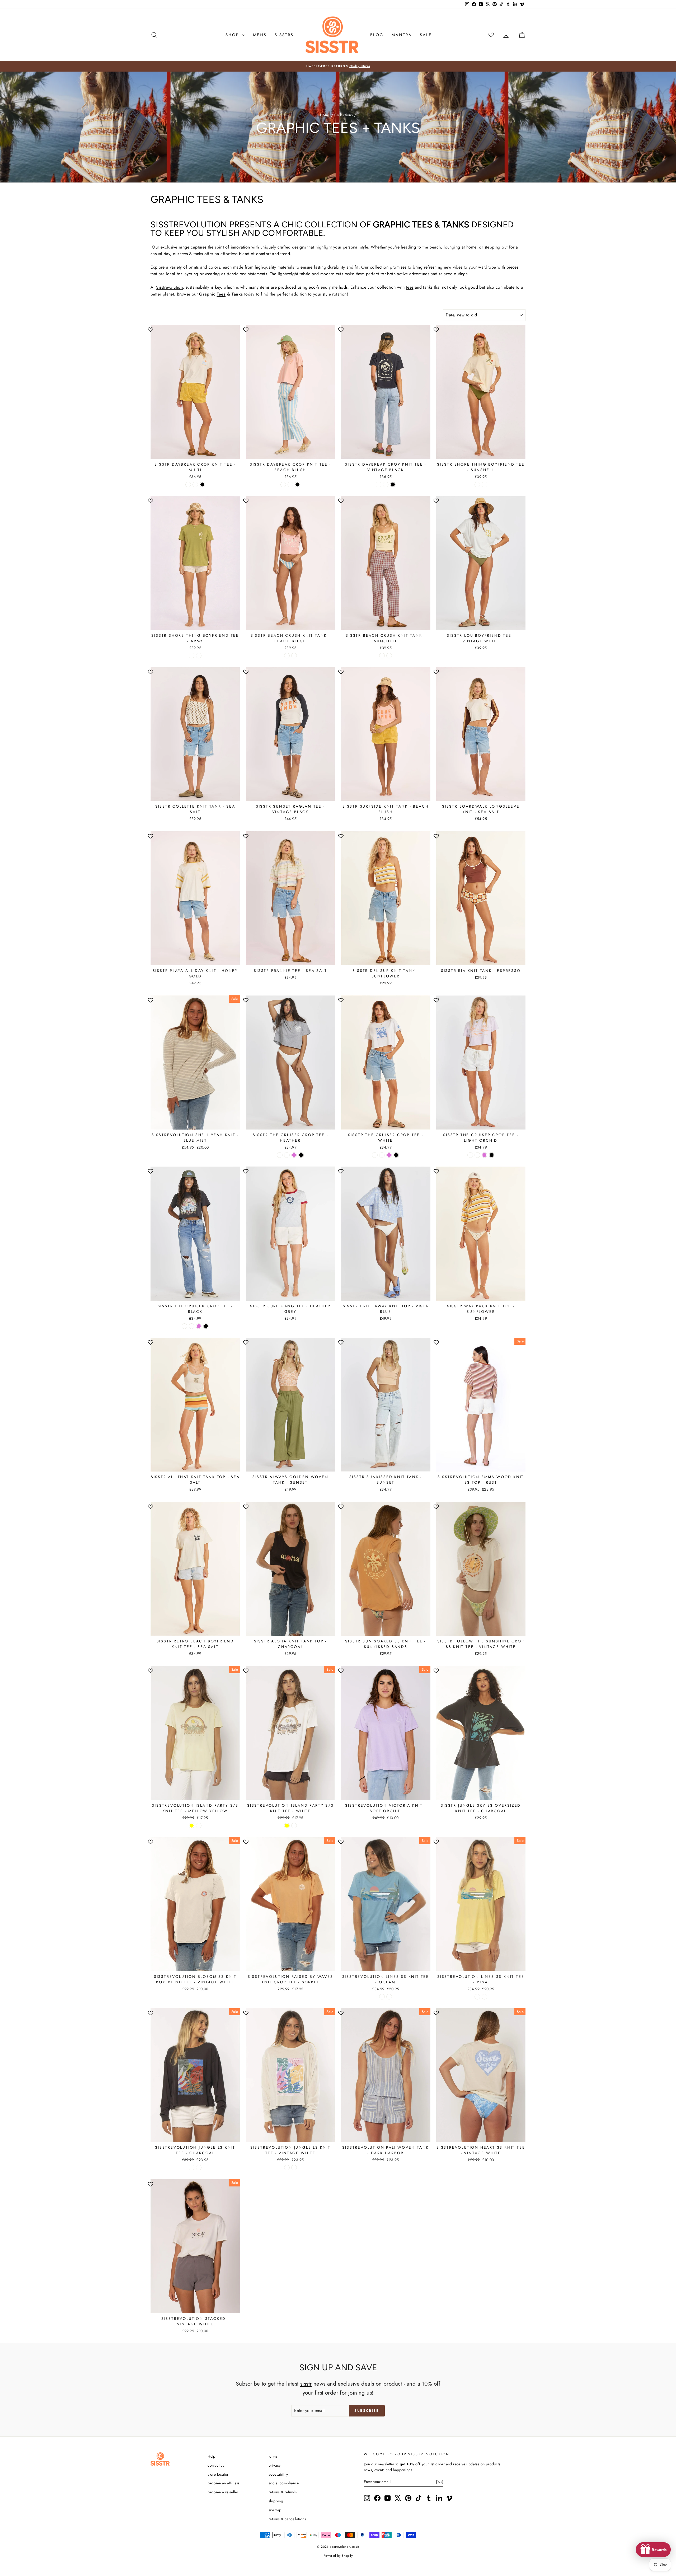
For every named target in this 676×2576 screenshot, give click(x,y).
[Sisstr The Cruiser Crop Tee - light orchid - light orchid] (484, 1155)
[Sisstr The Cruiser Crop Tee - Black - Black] (206, 1326)
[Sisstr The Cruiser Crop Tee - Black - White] (192, 1326)
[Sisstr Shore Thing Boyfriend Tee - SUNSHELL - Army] (484, 484)
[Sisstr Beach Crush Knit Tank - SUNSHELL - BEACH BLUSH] (382, 656)
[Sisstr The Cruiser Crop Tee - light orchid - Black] (492, 1155)
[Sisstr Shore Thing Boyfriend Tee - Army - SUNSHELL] (192, 656)
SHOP (233, 35)
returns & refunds (283, 2492)
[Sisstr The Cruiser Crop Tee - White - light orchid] (389, 1155)
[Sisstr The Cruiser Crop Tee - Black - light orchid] (199, 1326)
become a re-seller (223, 2492)
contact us (216, 2465)
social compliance (284, 2483)
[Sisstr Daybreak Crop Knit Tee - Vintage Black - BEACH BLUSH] (386, 484)
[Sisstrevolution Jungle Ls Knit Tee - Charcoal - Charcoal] (192, 2168)
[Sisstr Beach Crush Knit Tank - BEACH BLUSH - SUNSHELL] (294, 656)
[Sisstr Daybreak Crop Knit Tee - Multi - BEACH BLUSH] (195, 484)
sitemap (275, 2510)
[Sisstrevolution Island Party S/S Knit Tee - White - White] (294, 1826)
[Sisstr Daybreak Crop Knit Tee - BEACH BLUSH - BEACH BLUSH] (290, 484)
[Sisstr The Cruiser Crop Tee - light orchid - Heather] (470, 1155)
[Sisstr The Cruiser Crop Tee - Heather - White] (287, 1155)
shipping (276, 2501)
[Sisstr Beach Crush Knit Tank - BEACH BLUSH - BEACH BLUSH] (287, 656)
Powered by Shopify (338, 2556)
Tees (221, 294)
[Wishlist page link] (491, 35)
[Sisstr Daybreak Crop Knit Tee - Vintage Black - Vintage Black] (393, 484)
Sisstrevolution (169, 287)
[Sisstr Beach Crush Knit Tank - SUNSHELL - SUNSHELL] (389, 656)
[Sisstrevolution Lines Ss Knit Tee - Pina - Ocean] (477, 1997)
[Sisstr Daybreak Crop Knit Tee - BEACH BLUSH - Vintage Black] (297, 484)
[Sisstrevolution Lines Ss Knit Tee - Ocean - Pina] (389, 1997)
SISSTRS (284, 35)
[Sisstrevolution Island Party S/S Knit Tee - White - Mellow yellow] (287, 1826)
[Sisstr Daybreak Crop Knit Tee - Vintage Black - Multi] (379, 484)
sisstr (306, 2384)
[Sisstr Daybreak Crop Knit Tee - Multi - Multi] (188, 484)
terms (273, 2456)
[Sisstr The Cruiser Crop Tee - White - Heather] (375, 1155)
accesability (278, 2474)
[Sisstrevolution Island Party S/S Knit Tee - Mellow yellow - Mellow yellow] (192, 1826)
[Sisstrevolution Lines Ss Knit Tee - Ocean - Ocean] (382, 1997)
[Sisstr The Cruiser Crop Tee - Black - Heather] (184, 1326)
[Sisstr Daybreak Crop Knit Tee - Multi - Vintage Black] (202, 484)
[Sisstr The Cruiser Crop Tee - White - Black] (396, 1155)
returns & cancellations (287, 2519)
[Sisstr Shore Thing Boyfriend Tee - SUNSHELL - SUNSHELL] (477, 484)
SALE (426, 35)
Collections (344, 115)
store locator (218, 2474)
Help (212, 2456)
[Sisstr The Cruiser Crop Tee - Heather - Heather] (280, 1155)
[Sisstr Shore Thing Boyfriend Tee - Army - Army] (199, 656)
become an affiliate (224, 2483)
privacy (275, 2465)
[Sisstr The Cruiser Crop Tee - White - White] (382, 1155)
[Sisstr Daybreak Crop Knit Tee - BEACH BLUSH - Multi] (283, 484)
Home (325, 115)
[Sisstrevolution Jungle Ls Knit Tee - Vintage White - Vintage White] (294, 2168)
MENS (260, 35)
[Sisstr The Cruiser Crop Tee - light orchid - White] (477, 1155)
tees (184, 254)
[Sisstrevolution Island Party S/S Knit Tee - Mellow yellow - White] (199, 1826)
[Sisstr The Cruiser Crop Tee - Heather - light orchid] (294, 1155)
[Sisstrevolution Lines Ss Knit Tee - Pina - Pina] (484, 1997)
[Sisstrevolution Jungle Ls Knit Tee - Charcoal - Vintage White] (199, 2168)
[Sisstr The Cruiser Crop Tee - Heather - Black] (301, 1155)
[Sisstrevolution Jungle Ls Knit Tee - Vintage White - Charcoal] (287, 2168)
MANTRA (402, 35)
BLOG (377, 35)
